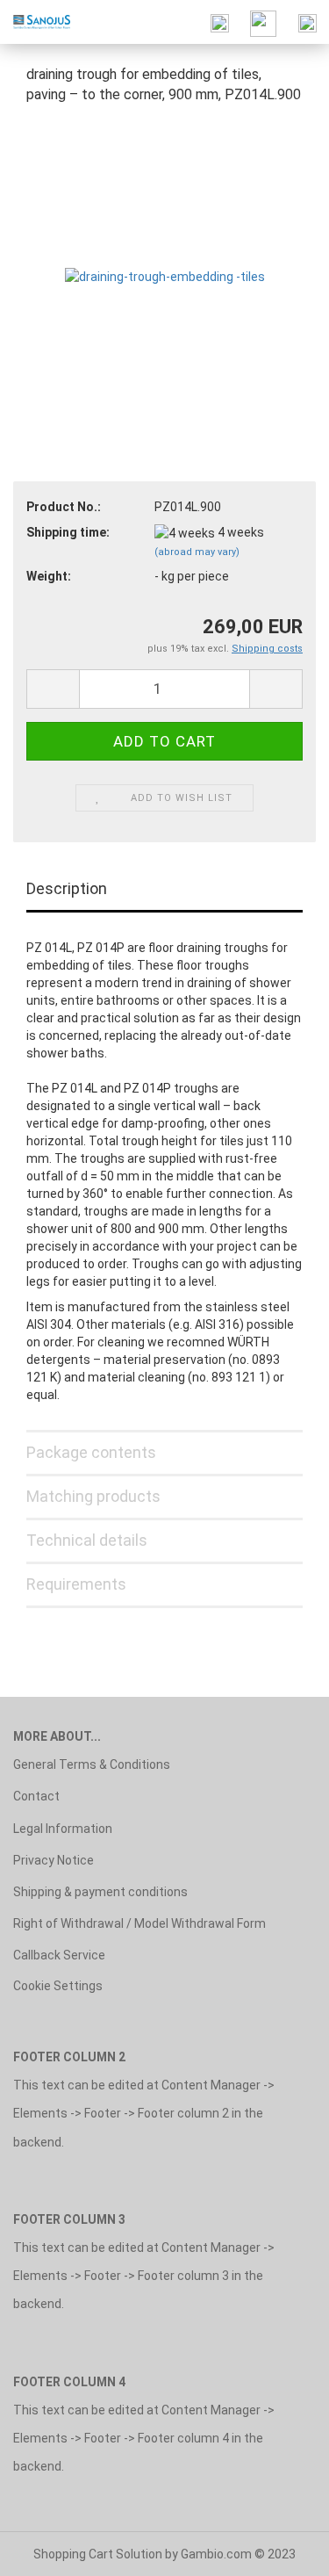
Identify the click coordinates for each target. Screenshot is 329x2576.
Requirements (76, 1584)
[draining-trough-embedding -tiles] (165, 251)
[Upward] (281, 2550)
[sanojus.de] (35, 22)
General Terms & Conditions (92, 1764)
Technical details (87, 1540)
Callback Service (59, 1955)
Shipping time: (68, 532)
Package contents (91, 1452)
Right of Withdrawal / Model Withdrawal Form (139, 1923)
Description (67, 888)
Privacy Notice (54, 1860)
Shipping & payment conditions (100, 1892)
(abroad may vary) (197, 552)
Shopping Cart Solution (98, 2554)
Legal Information (63, 1829)
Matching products (93, 1496)
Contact (36, 1796)
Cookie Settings (58, 1986)
